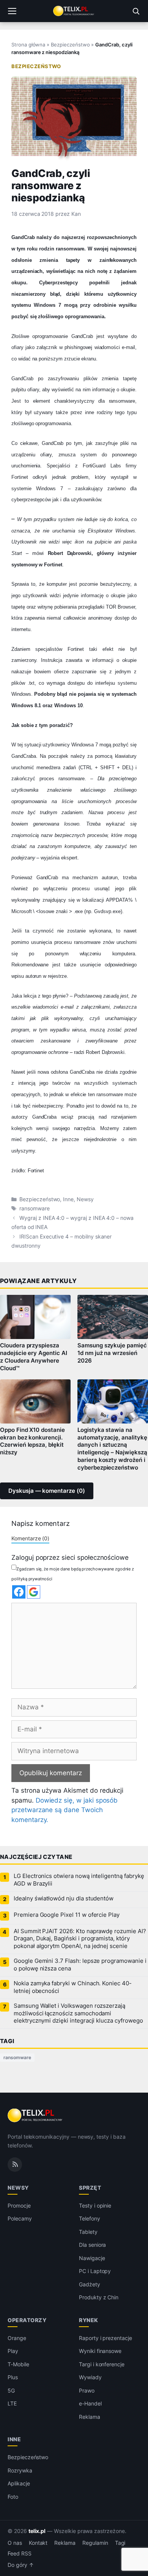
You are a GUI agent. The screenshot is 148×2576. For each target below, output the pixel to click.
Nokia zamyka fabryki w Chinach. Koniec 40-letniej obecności (73, 1987)
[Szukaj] (136, 11)
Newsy (85, 1199)
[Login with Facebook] (19, 1592)
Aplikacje (19, 2483)
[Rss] (15, 2165)
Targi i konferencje (102, 2364)
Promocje (19, 2205)
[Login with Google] (34, 1592)
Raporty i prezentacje (105, 2338)
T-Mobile (18, 2364)
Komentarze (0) (30, 1538)
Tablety (88, 2232)
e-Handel (90, 2403)
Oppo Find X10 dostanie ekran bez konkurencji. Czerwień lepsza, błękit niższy (32, 1441)
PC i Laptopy (95, 2271)
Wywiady (90, 2377)
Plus (13, 2377)
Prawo (87, 2390)
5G (11, 2390)
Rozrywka (20, 2470)
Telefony (90, 2218)
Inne (68, 1199)
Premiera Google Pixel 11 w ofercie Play (67, 1915)
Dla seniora (92, 2245)
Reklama (90, 2417)
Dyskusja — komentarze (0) (47, 1491)
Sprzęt (90, 2188)
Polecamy (20, 2218)
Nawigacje (92, 2258)
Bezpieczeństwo (70, 45)
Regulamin (95, 2543)
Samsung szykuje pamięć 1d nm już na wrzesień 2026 (112, 1353)
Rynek (89, 2320)
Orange (17, 2338)
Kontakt (38, 2543)
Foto (13, 2497)
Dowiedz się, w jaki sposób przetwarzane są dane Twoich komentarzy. (65, 1810)
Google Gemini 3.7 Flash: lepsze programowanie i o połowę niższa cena (80, 1965)
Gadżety (90, 2284)
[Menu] (12, 11)
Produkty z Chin (99, 2297)
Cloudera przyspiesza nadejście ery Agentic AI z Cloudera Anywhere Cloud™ (34, 1357)
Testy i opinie (95, 2205)
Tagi (120, 2543)
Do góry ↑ (21, 2565)
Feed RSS (20, 2554)
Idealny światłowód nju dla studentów (64, 1899)
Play (13, 2351)
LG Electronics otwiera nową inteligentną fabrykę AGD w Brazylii (79, 1880)
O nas (15, 2543)
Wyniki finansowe (100, 2351)
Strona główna (28, 45)
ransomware (35, 1208)
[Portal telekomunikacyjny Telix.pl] (74, 11)
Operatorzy (27, 2320)
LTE (12, 2403)
